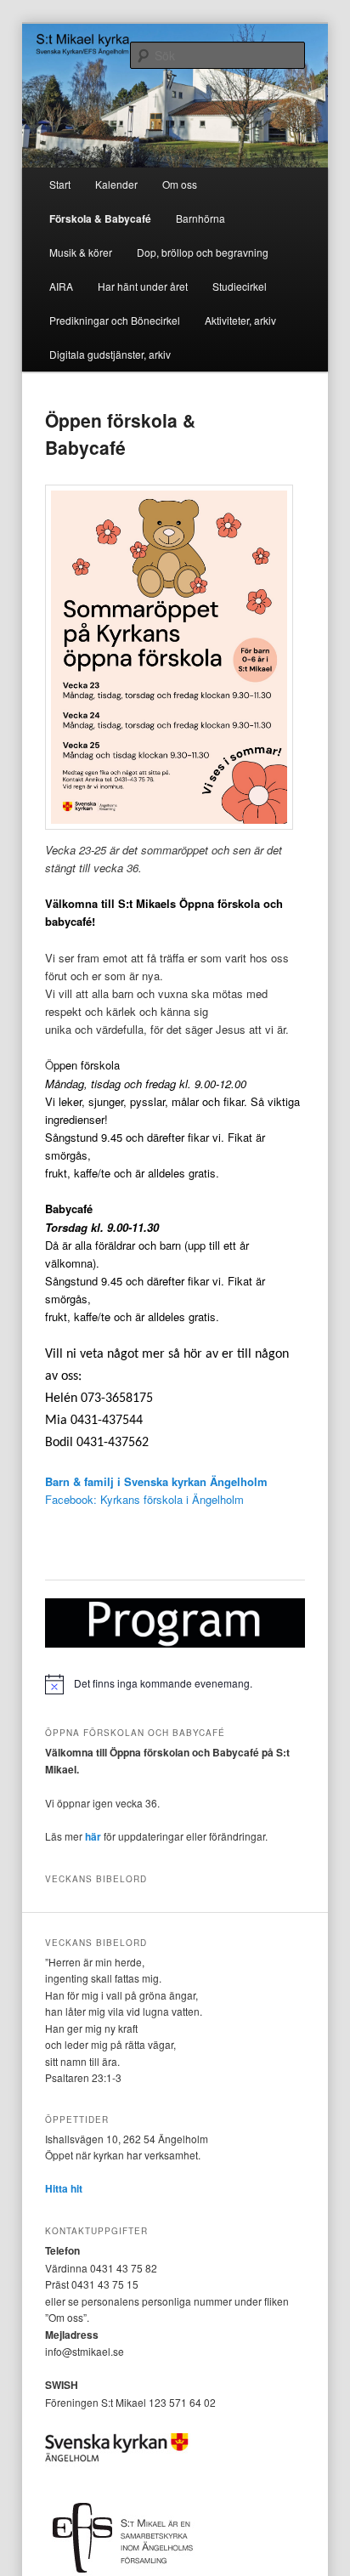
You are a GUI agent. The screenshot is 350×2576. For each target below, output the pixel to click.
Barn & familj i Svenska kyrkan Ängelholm (156, 1481)
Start (60, 184)
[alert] (175, 1684)
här (93, 1836)
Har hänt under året (143, 286)
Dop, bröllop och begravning (203, 252)
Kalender (116, 184)
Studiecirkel (240, 286)
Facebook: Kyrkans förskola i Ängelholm (144, 1499)
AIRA (61, 286)
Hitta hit (64, 2188)
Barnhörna (200, 218)
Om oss (180, 184)
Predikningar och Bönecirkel (115, 320)
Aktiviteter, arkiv (240, 320)
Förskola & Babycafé (100, 218)
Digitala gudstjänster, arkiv (110, 354)
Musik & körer (81, 252)
